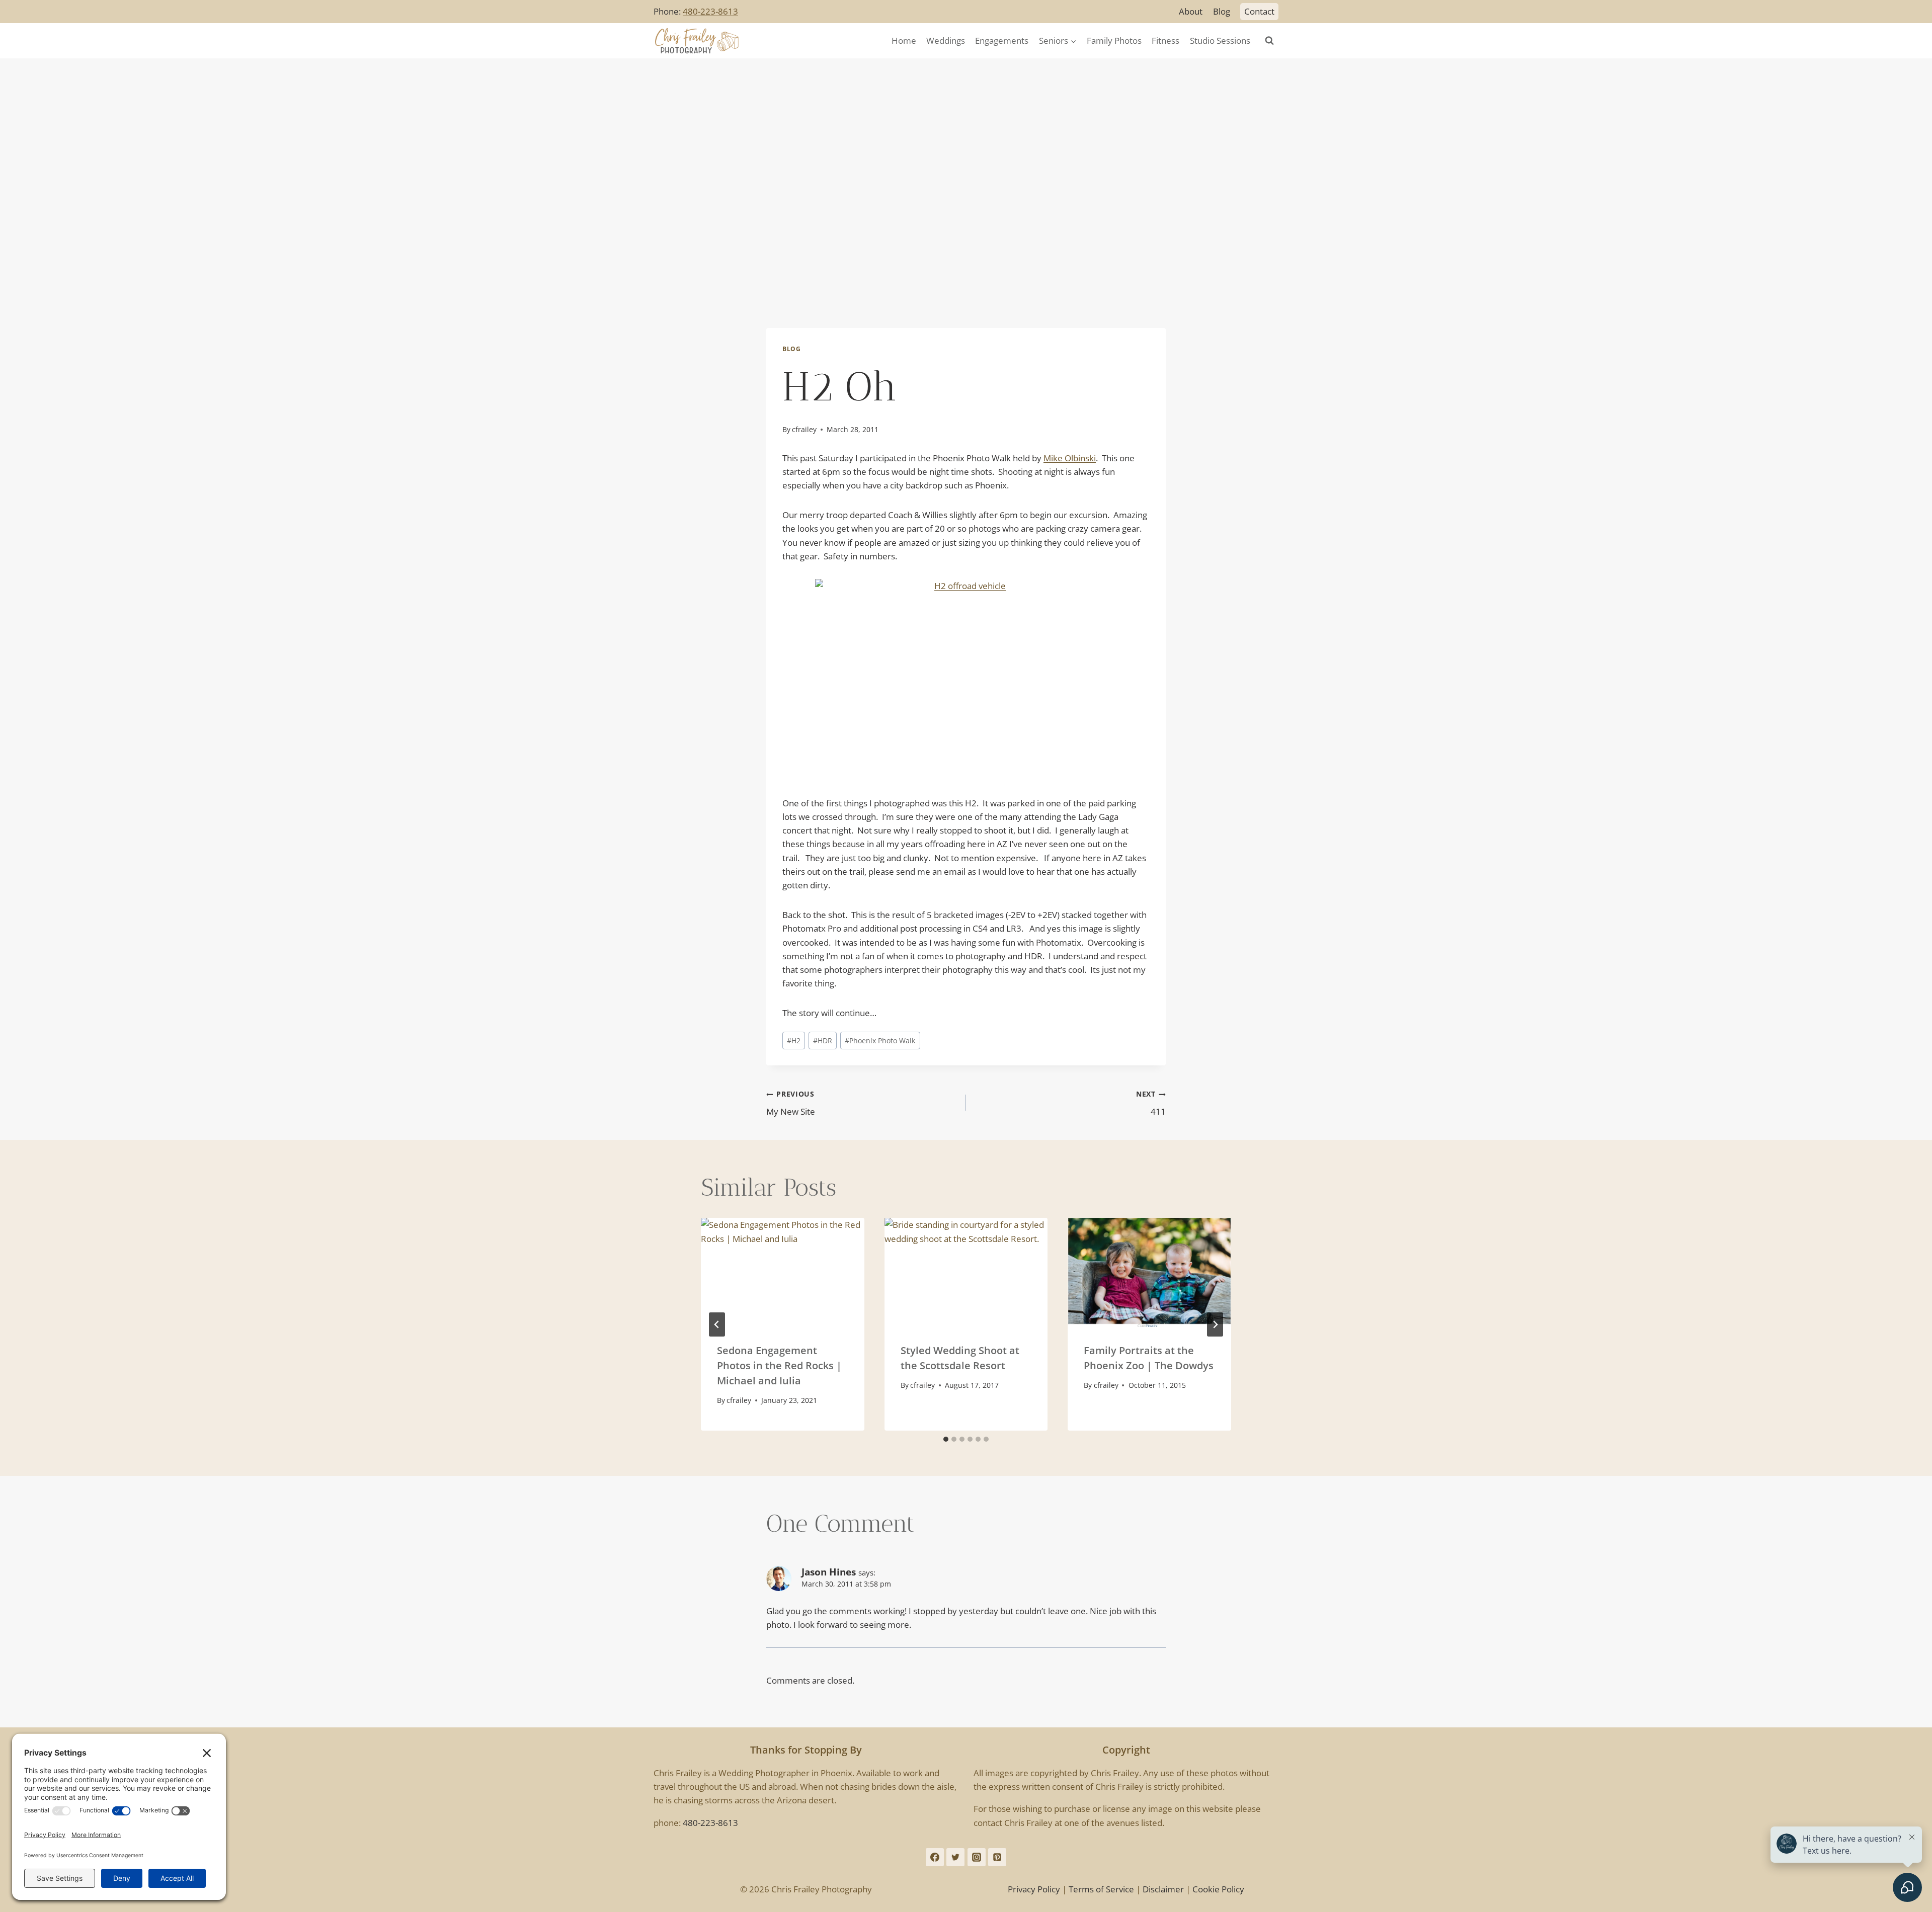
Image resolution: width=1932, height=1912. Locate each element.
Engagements (1002, 40)
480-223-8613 (710, 11)
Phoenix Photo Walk (880, 1041)
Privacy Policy (1034, 1889)
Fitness (1165, 40)
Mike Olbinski (1070, 458)
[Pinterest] (997, 1857)
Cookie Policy (1218, 1889)
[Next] (1215, 1324)
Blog (1222, 11)
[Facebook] (935, 1857)
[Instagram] (977, 1857)
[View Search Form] (1269, 41)
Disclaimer (1163, 1889)
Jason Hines (829, 1572)
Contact (1259, 11)
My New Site (791, 1103)
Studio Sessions (1220, 40)
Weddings (946, 40)
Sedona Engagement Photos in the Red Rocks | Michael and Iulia (779, 1365)
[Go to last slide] (717, 1324)
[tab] (946, 1439)
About (1191, 11)
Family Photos (1114, 40)
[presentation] (783, 1272)
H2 (794, 1041)
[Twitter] (955, 1857)
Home (904, 40)
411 (1151, 1103)
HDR (823, 1041)
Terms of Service (1101, 1889)
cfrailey (804, 429)
